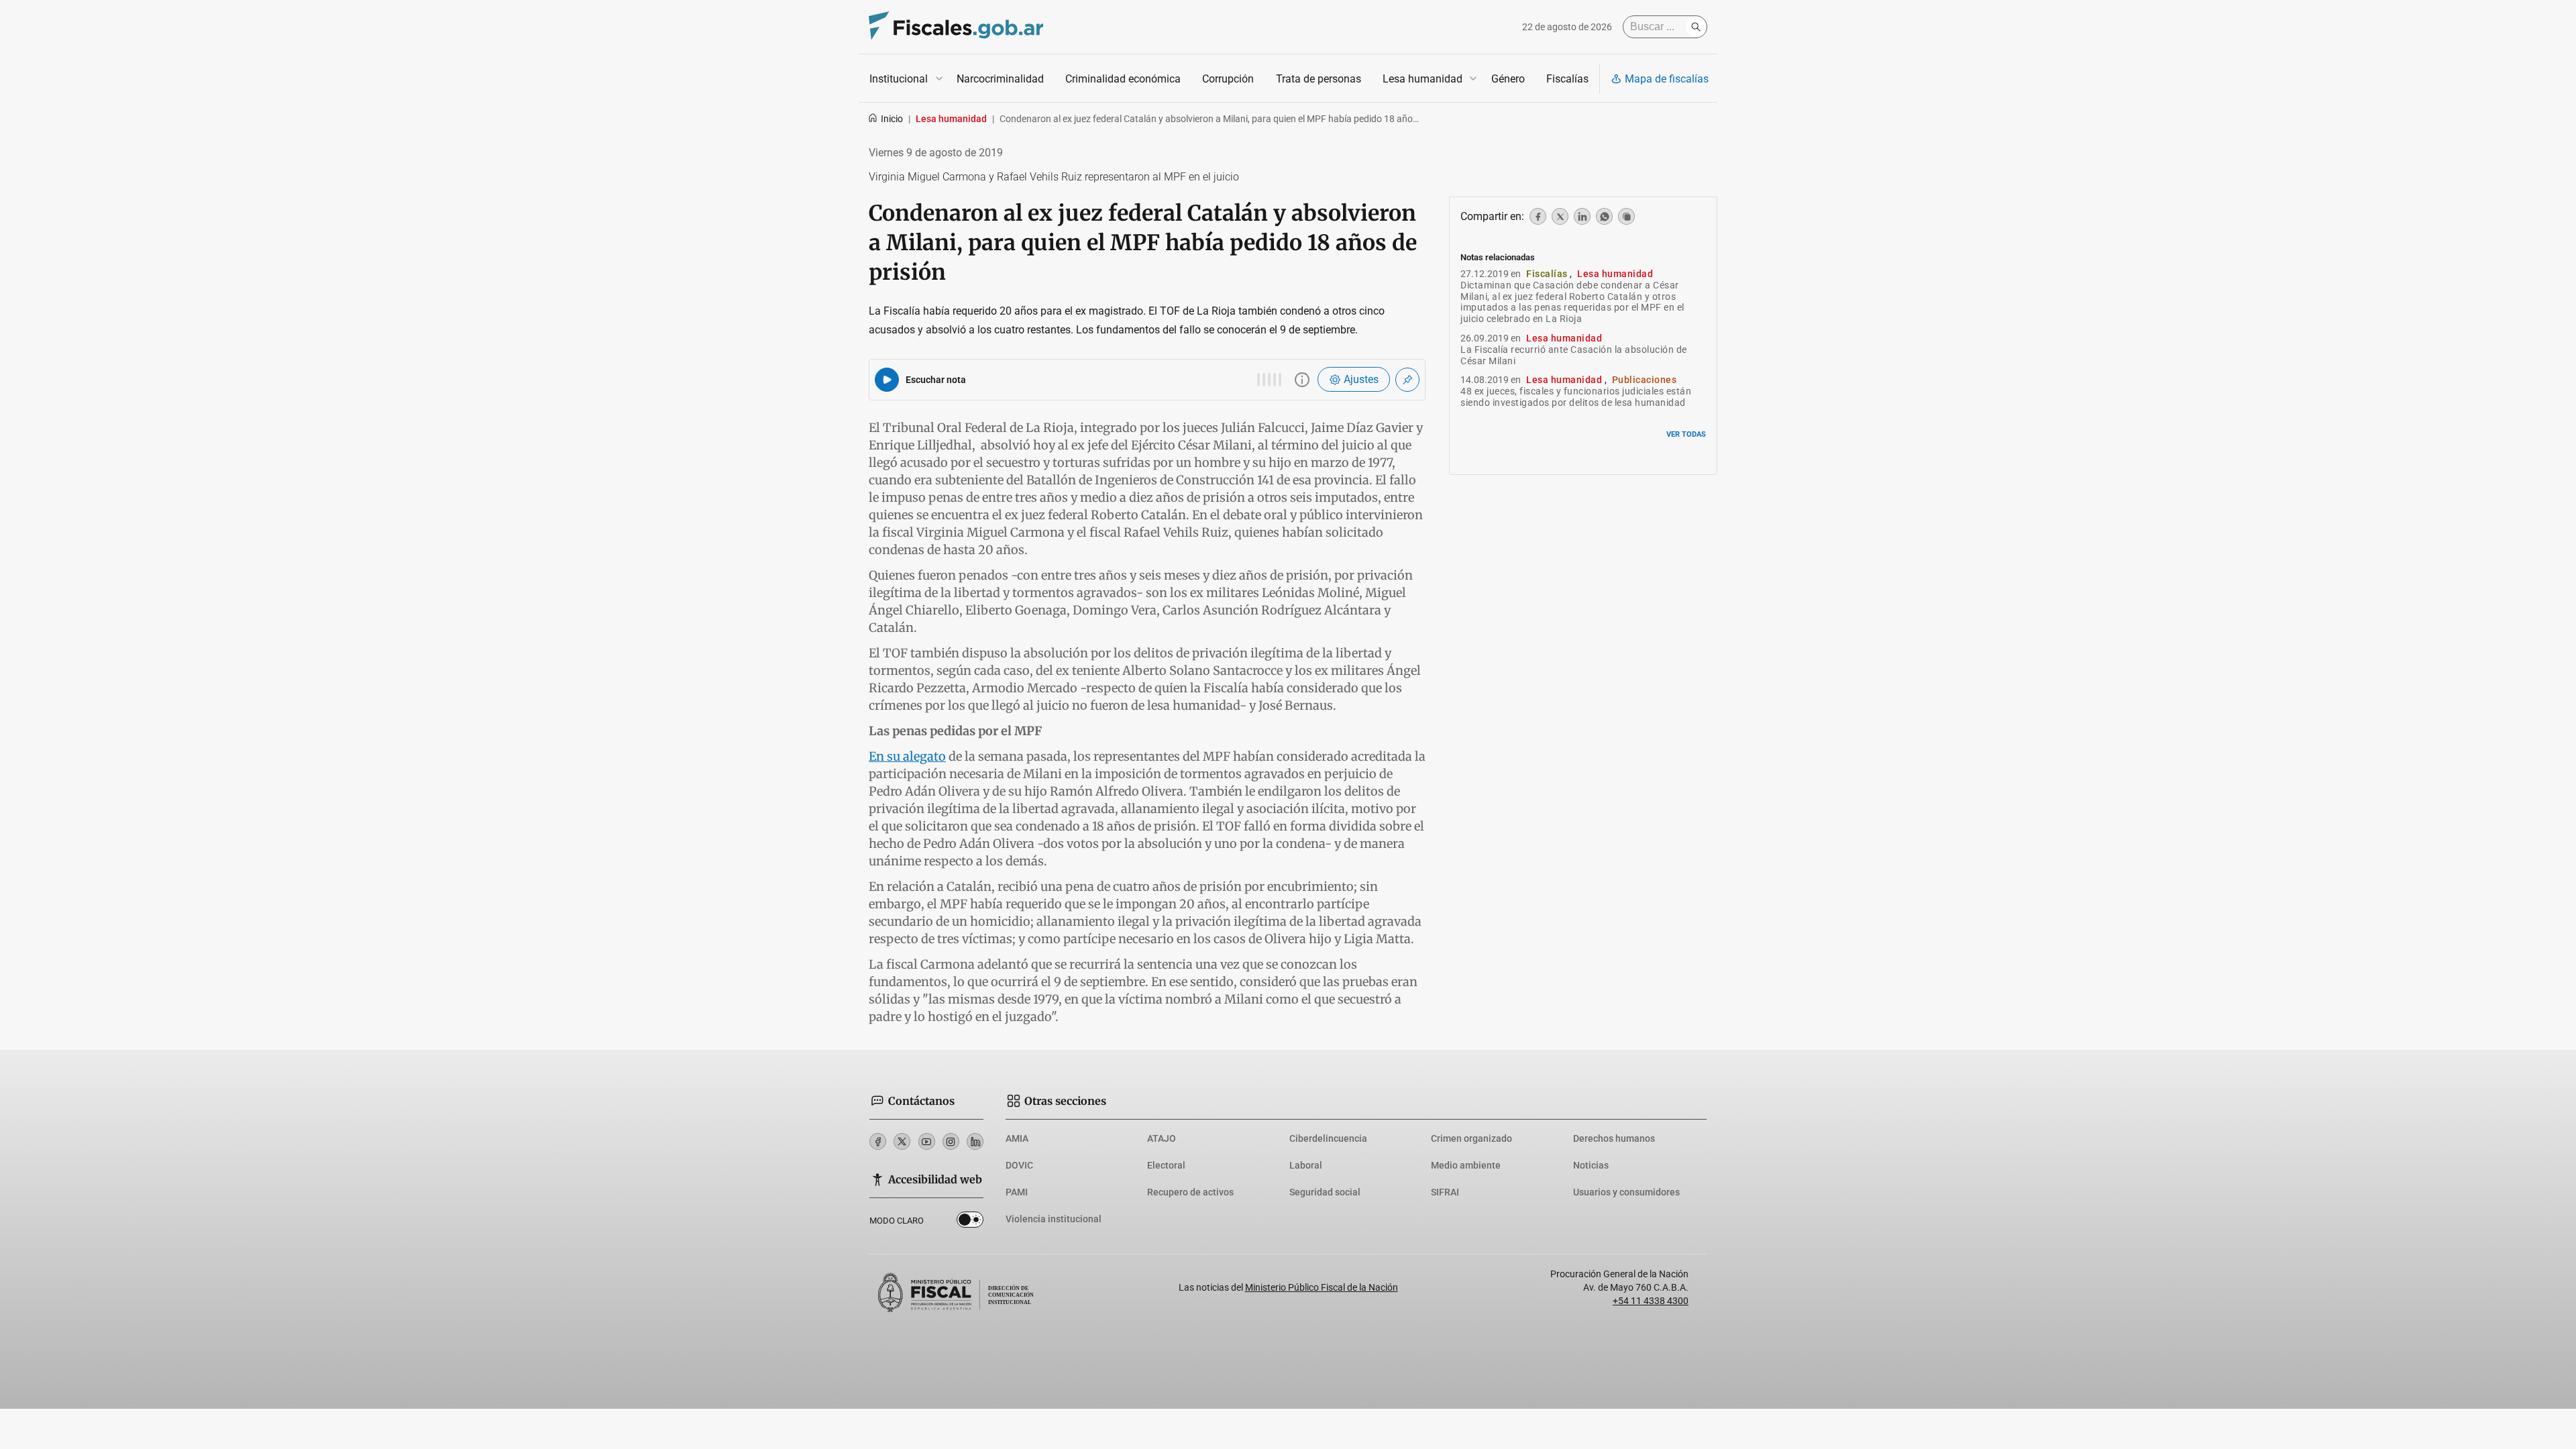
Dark (970, 1222)
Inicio (892, 119)
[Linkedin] (975, 1141)
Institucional (899, 79)
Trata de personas (1319, 79)
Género (1508, 79)
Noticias (1591, 1165)
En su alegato (907, 756)
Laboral (1306, 1165)
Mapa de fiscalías (1667, 79)
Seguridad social (1325, 1192)
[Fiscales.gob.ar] (956, 27)
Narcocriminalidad (1000, 79)
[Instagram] (951, 1141)
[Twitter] (902, 1141)
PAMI (1017, 1192)
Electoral (1166, 1165)
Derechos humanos (1614, 1138)
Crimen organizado (1471, 1138)
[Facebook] (878, 1141)
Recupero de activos (1190, 1192)
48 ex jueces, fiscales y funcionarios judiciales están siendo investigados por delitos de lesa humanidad (1576, 397)
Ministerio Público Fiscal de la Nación (1322, 1287)
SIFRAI (1445, 1192)
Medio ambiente (1466, 1165)
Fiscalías (1567, 79)
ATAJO (1162, 1138)
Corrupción (1228, 79)
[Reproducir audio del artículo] (887, 380)
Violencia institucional (1054, 1219)
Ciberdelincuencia (1328, 1138)
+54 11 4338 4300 (1651, 1301)
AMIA (1017, 1138)
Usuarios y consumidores (1626, 1192)
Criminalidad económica (1123, 79)
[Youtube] (927, 1141)
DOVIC (1019, 1165)
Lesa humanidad (1423, 79)
